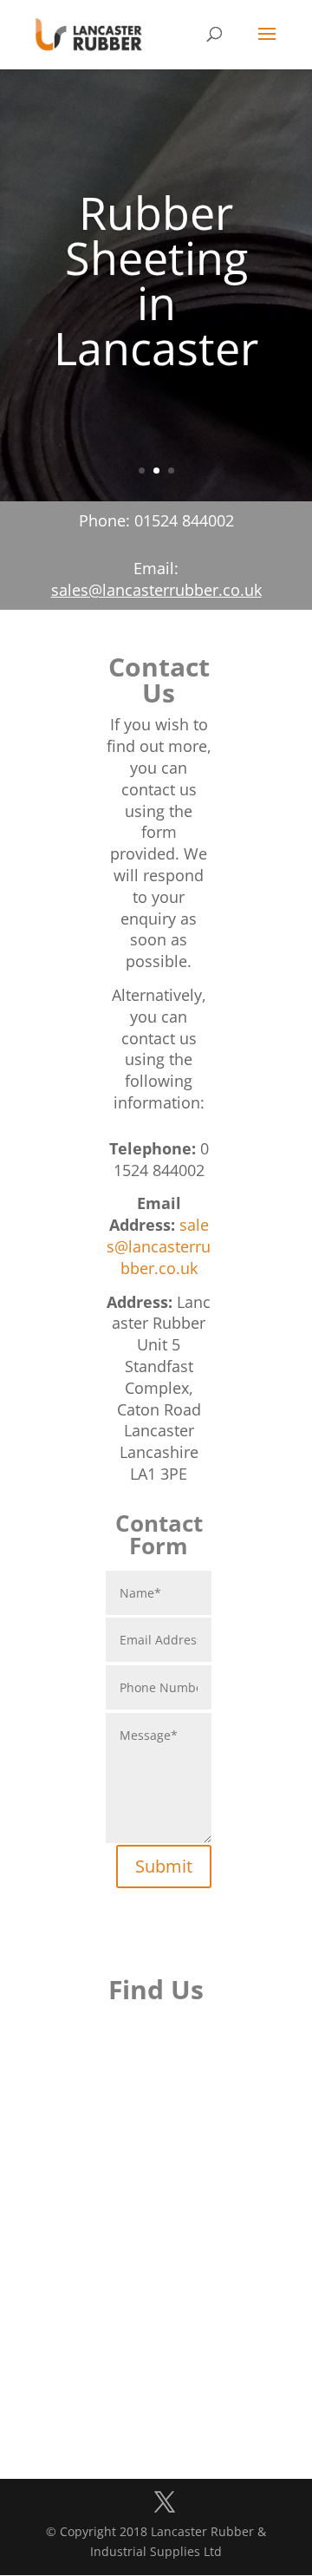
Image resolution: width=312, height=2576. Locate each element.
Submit (164, 1866)
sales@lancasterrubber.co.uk (156, 590)
